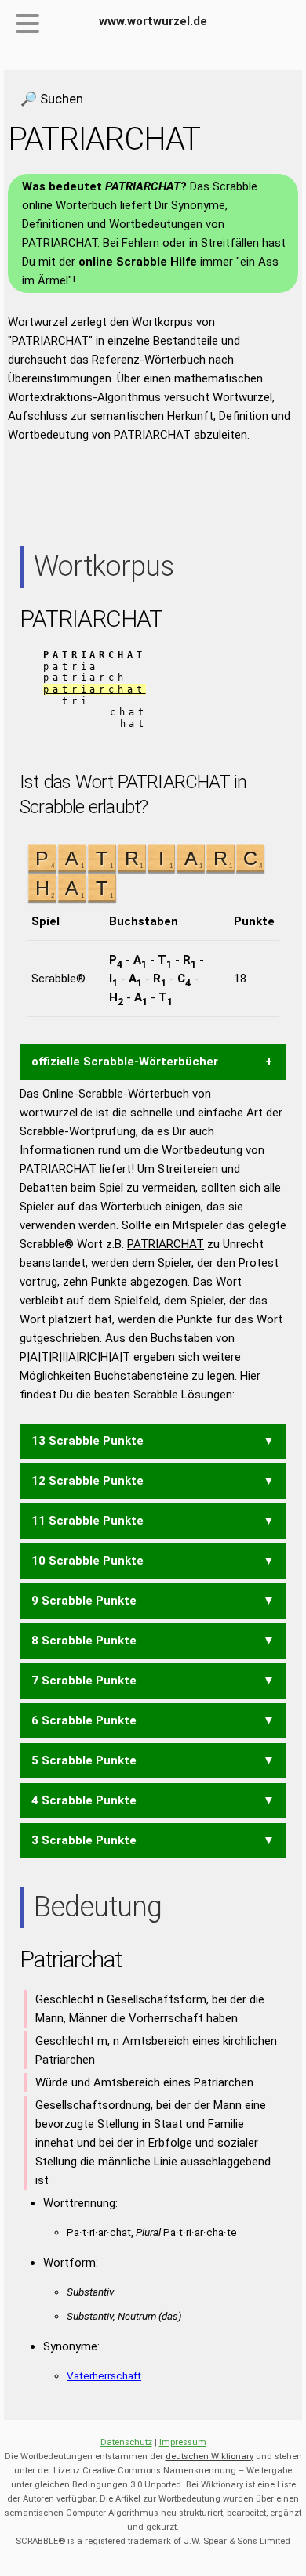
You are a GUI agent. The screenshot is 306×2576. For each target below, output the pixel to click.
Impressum (183, 2442)
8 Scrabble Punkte (84, 1641)
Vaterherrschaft (104, 2375)
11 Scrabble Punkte (87, 1521)
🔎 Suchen (52, 99)
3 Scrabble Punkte (84, 1840)
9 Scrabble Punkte (84, 1601)
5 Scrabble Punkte (84, 1760)
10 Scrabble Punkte (87, 1561)
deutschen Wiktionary (209, 2457)
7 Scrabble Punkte (84, 1681)
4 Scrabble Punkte (84, 1800)
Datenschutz (126, 2442)
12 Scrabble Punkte (87, 1481)
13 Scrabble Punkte (87, 1441)
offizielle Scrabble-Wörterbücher (125, 1062)
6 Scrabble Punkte (84, 1720)
